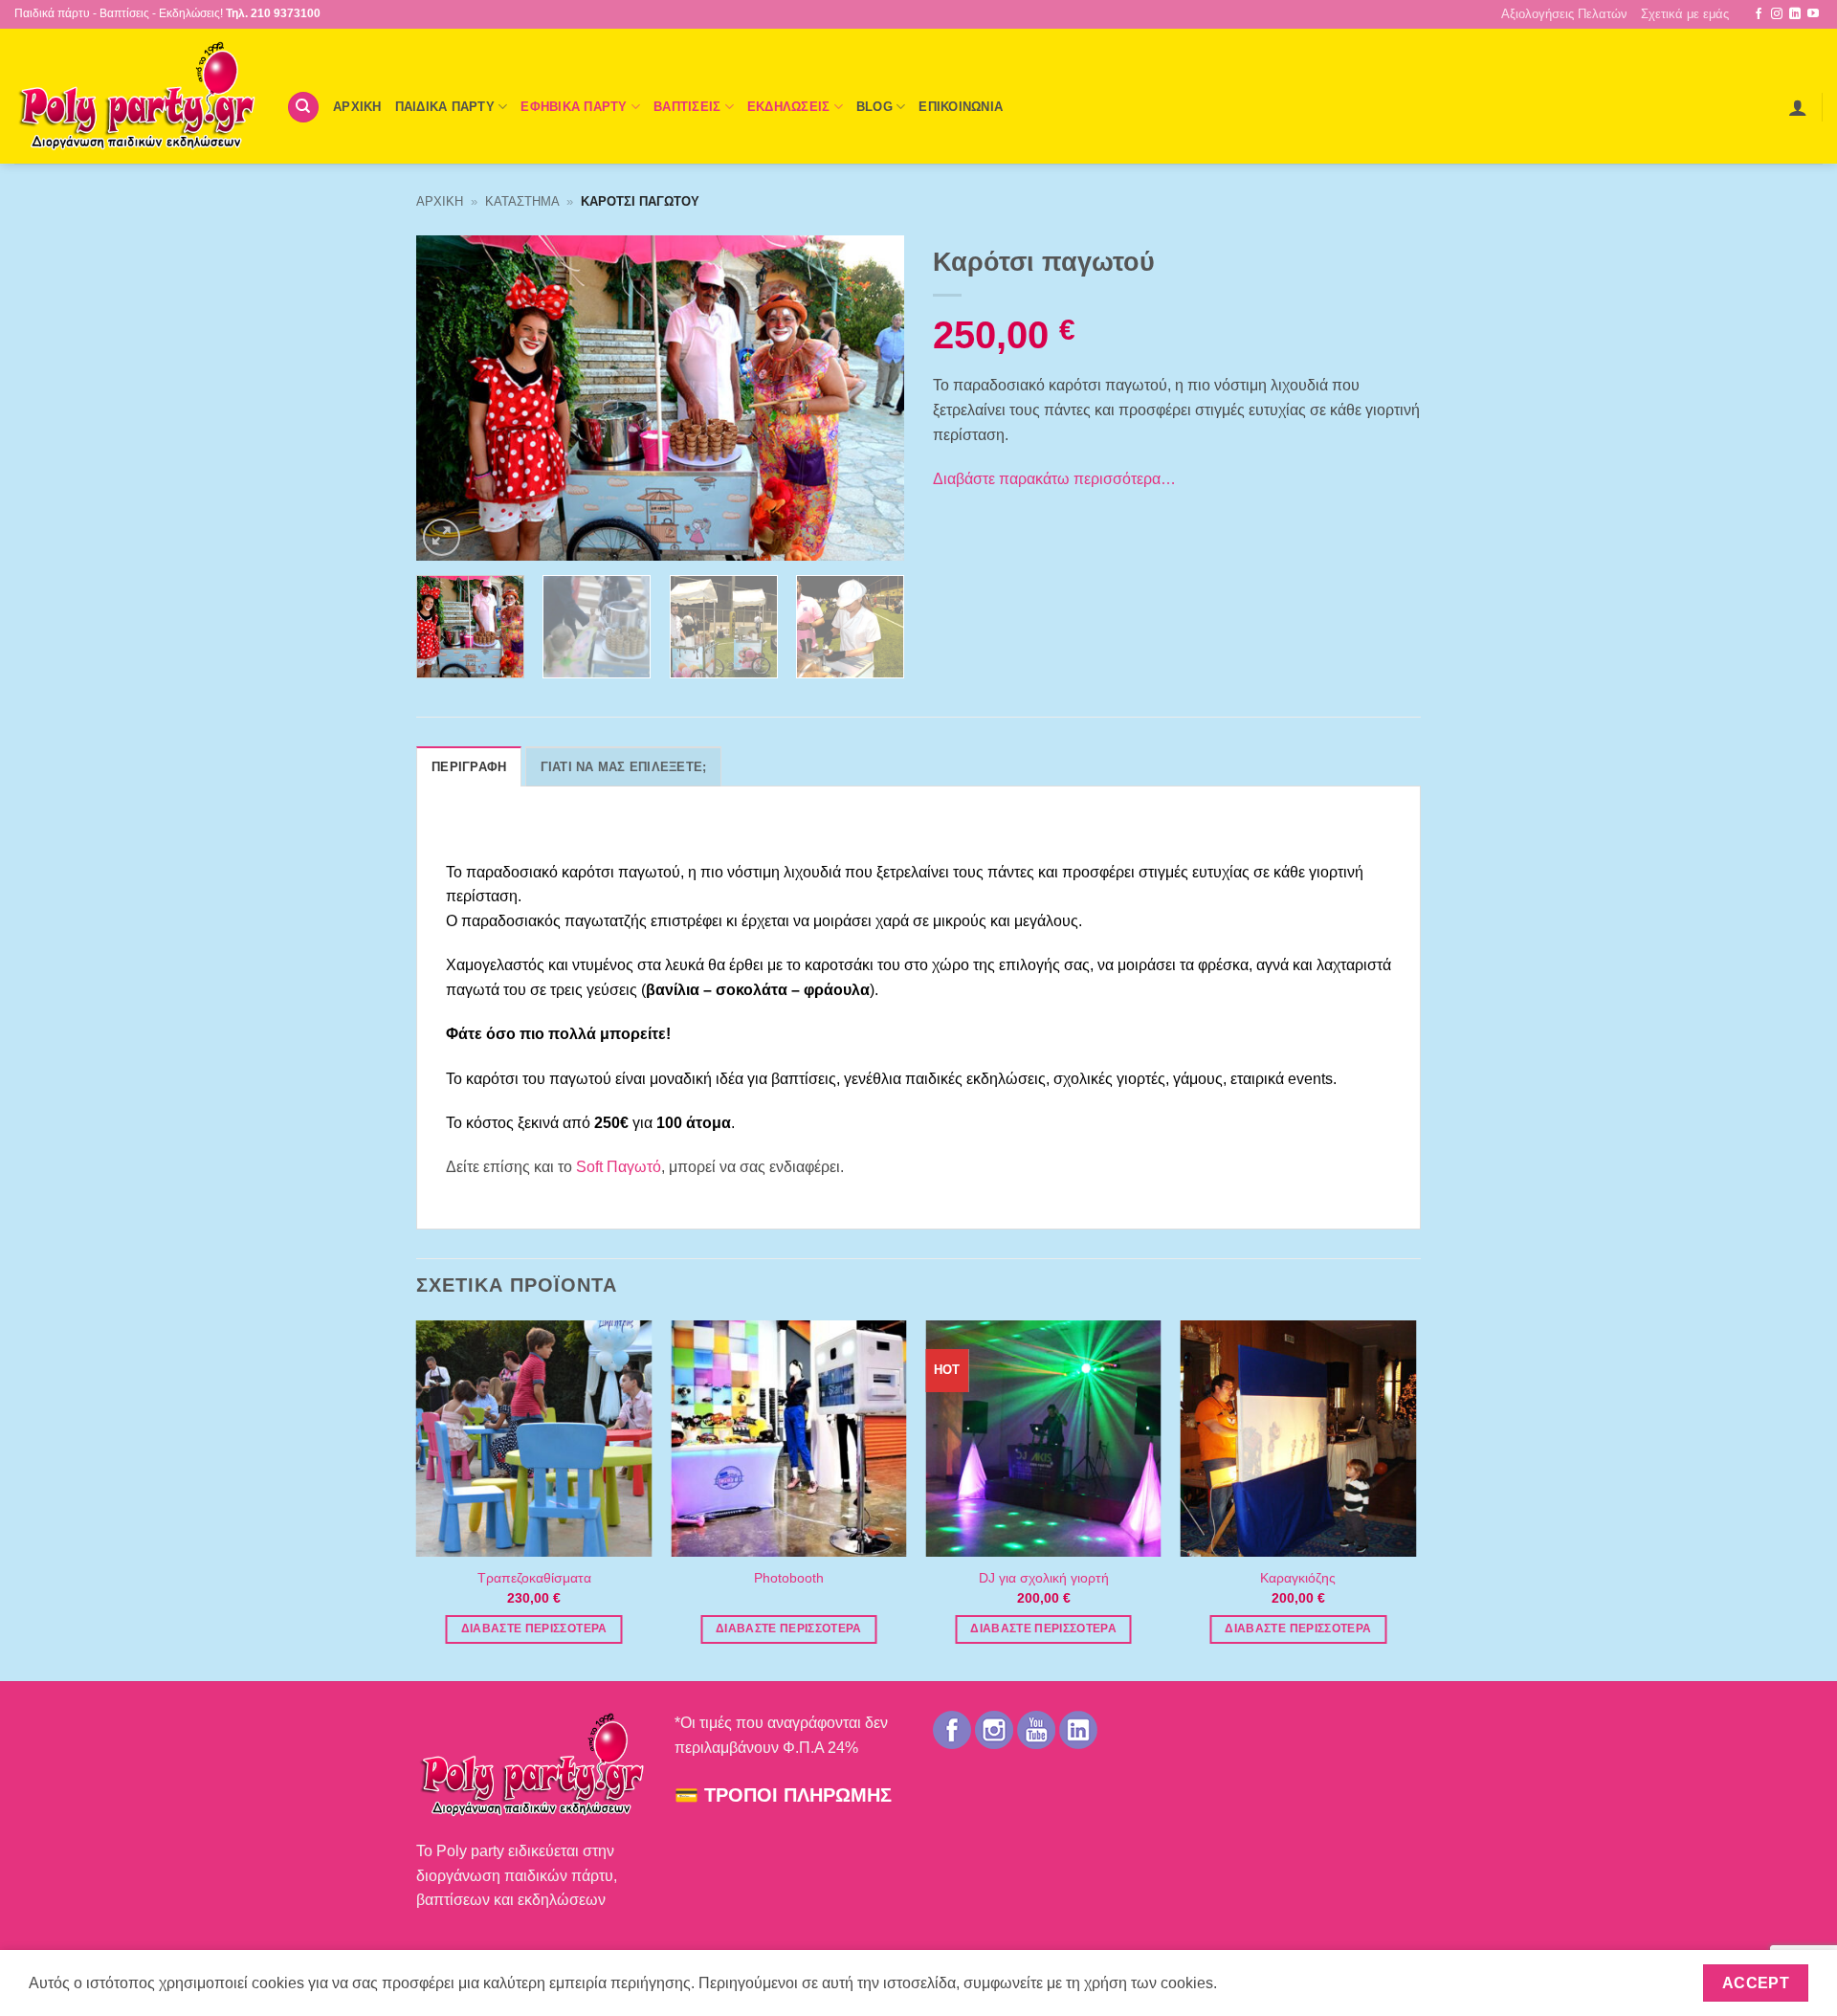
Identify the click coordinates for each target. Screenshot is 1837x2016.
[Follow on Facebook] (1759, 14)
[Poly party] (136, 96)
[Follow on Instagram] (1777, 14)
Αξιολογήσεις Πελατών (1564, 14)
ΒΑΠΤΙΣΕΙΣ (687, 107)
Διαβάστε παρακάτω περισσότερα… (1054, 479)
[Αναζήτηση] (303, 108)
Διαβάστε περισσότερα (534, 1628)
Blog (874, 107)
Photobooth (789, 1578)
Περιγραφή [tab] (469, 767)
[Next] (871, 398)
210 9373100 (286, 13)
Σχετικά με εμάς (1685, 14)
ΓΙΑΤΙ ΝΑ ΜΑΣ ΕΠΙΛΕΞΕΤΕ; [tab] (624, 767)
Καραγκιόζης (1298, 1578)
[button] (1798, 107)
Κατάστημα (522, 201)
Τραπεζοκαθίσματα (534, 1578)
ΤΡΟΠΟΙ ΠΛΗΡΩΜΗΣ (798, 1795)
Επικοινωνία (961, 107)
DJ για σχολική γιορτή (1044, 1578)
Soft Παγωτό (619, 1167)
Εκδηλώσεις (789, 107)
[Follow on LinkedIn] (1795, 14)
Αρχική (440, 201)
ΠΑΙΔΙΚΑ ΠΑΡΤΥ (445, 107)
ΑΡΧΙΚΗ (357, 107)
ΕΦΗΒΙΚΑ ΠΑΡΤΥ (574, 107)
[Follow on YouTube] (1813, 14)
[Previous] (450, 398)
